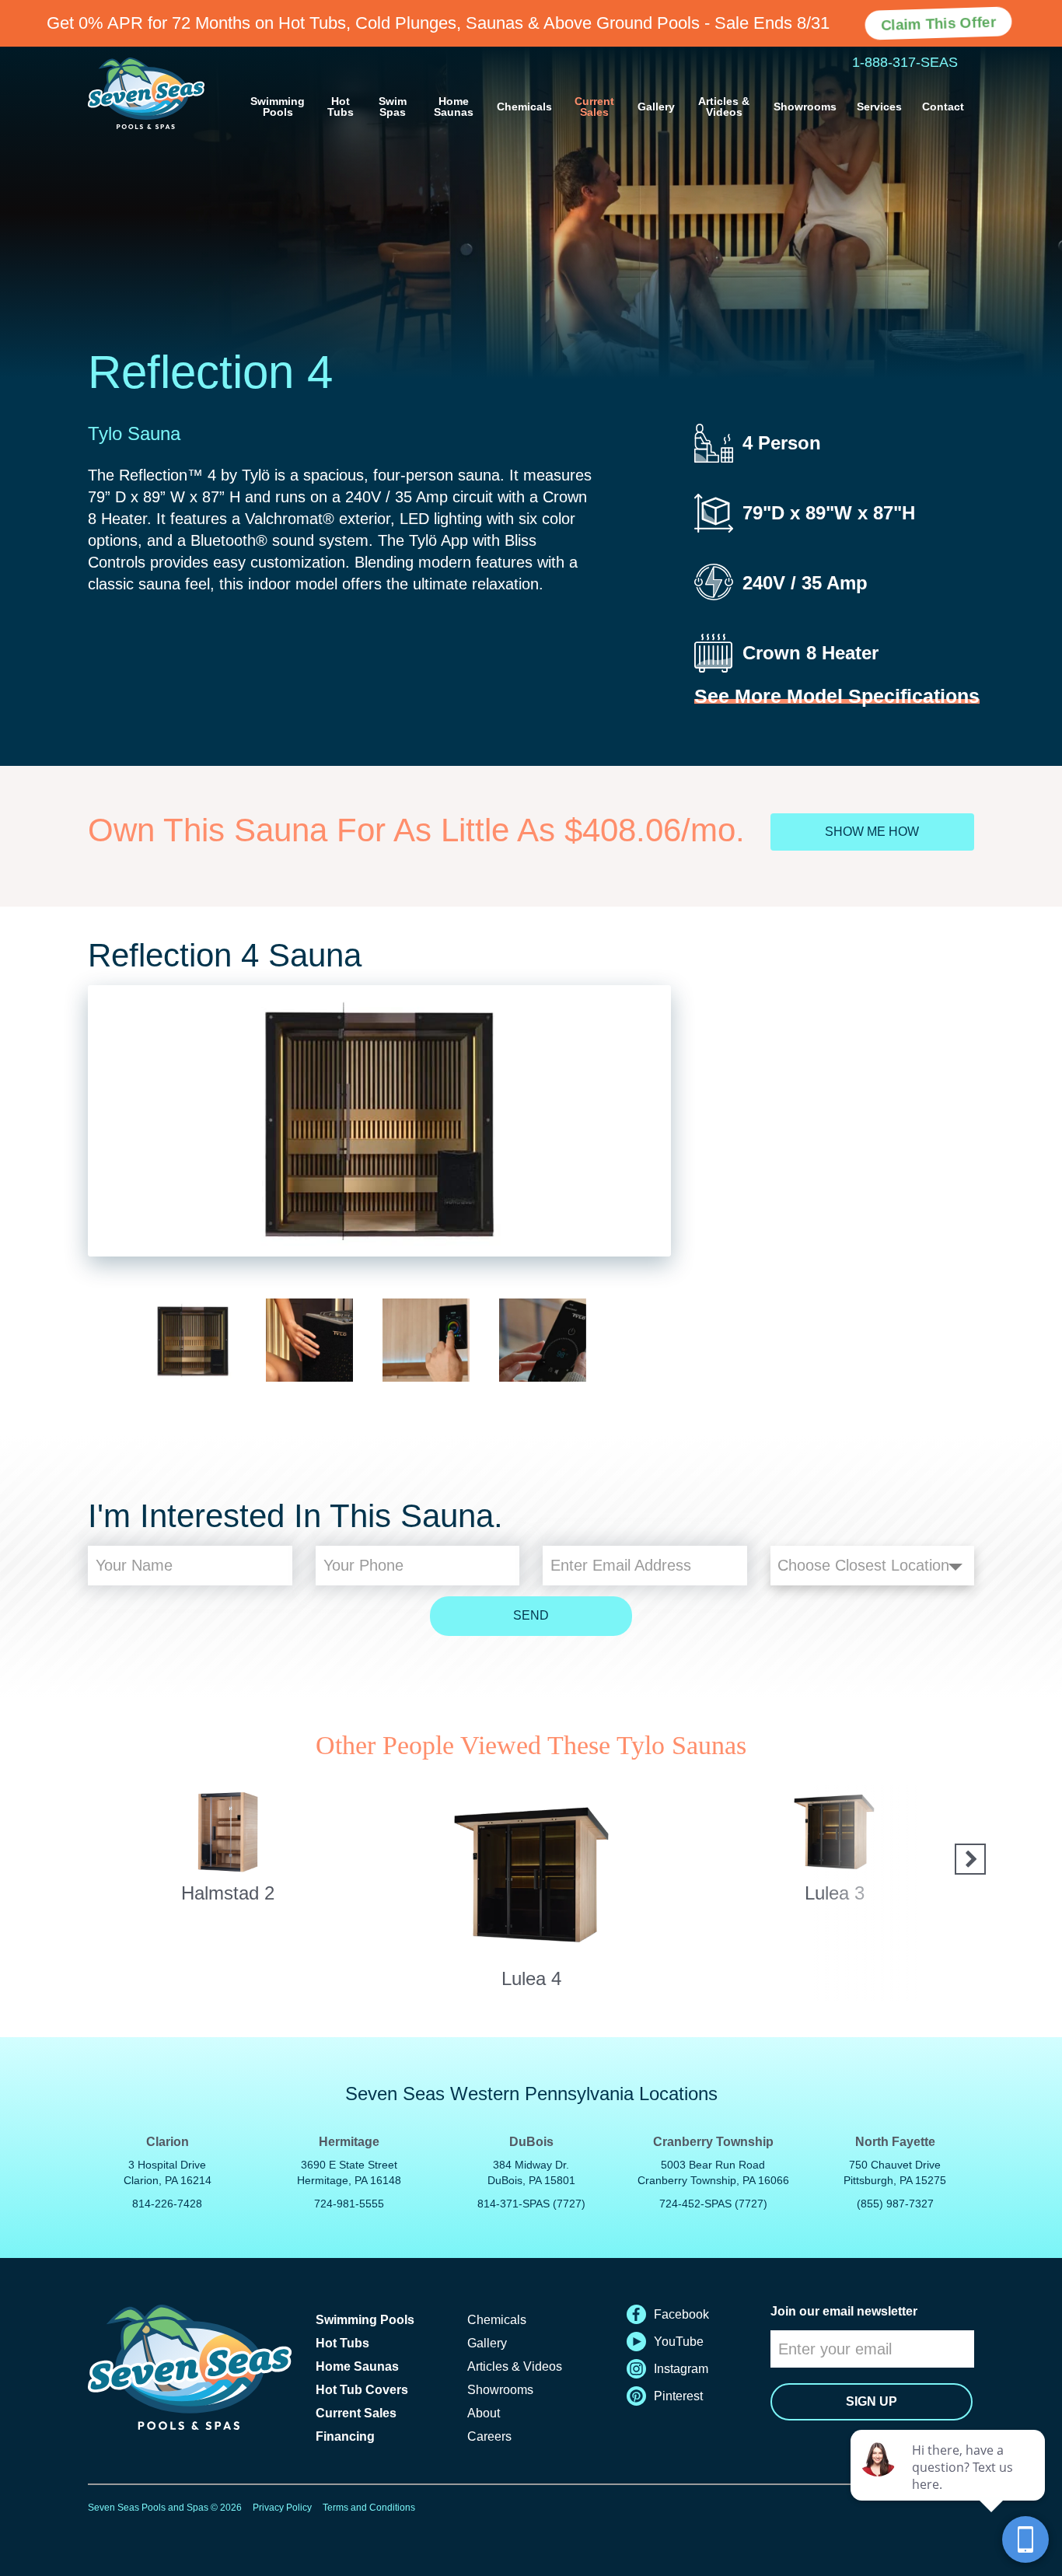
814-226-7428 (167, 2204)
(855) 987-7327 (895, 2204)
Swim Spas (393, 107)
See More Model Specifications (837, 696)
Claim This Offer (938, 23)
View (228, 1818)
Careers (489, 2436)
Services (879, 107)
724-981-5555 (349, 2204)
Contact (943, 107)
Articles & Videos (724, 107)
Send (531, 1615)
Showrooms (805, 107)
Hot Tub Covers (362, 2390)
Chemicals (524, 107)
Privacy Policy (282, 2508)
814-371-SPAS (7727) (531, 2204)
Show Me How (872, 832)
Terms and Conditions (369, 2508)
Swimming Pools (278, 107)
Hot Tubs (341, 107)
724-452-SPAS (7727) (713, 2204)
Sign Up (872, 2401)
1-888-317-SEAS (905, 62)
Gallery (656, 107)
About (484, 2413)
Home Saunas (454, 107)
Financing (345, 2436)
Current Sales (594, 107)
